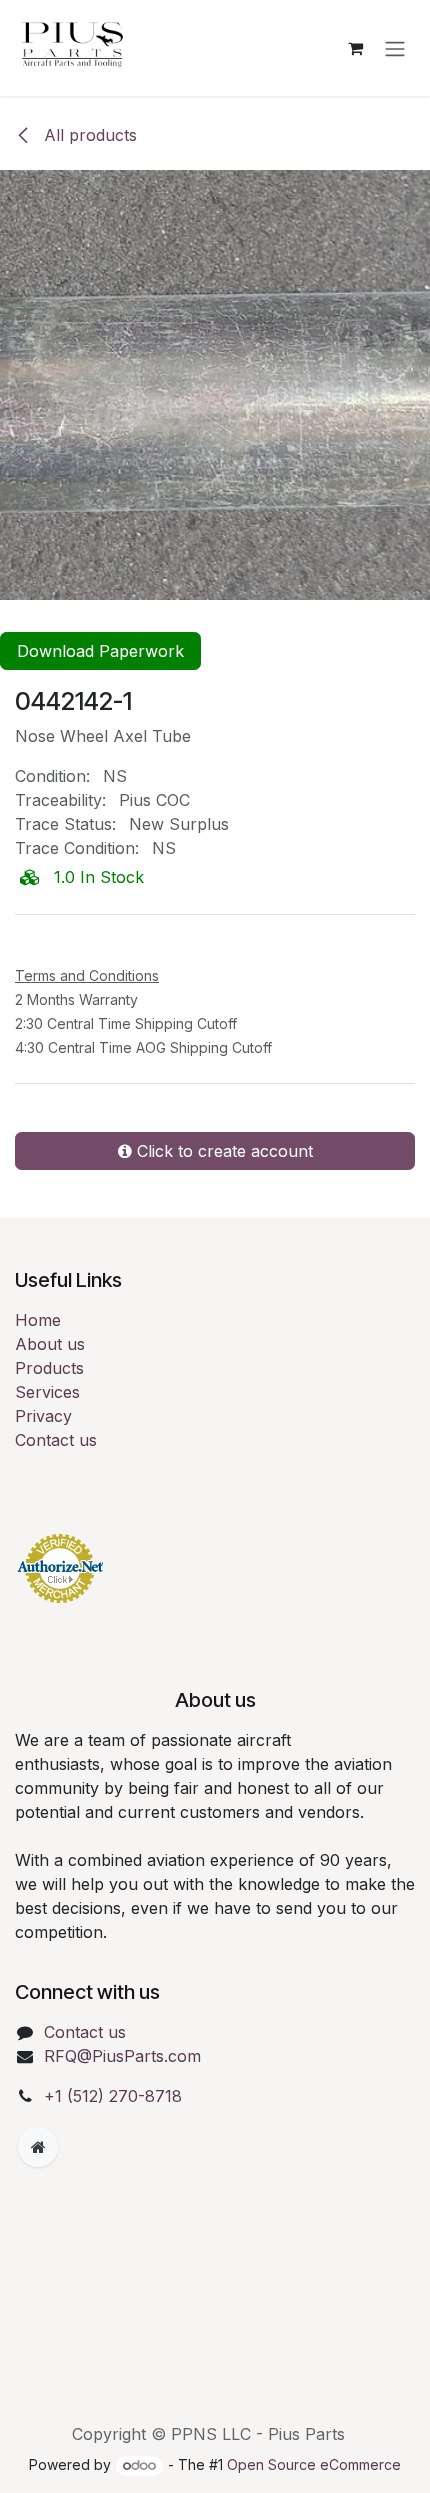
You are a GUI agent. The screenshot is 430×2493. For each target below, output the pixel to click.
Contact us (56, 1440)
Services (47, 1392)
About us (50, 1344)
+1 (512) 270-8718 (113, 2096)
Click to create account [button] (222, 1151)
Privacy (43, 1416)
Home (38, 1320)
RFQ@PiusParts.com (122, 2056)
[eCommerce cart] (355, 48)
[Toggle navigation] (395, 48)
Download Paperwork (100, 651)
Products (49, 1368)
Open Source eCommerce (314, 2464)
